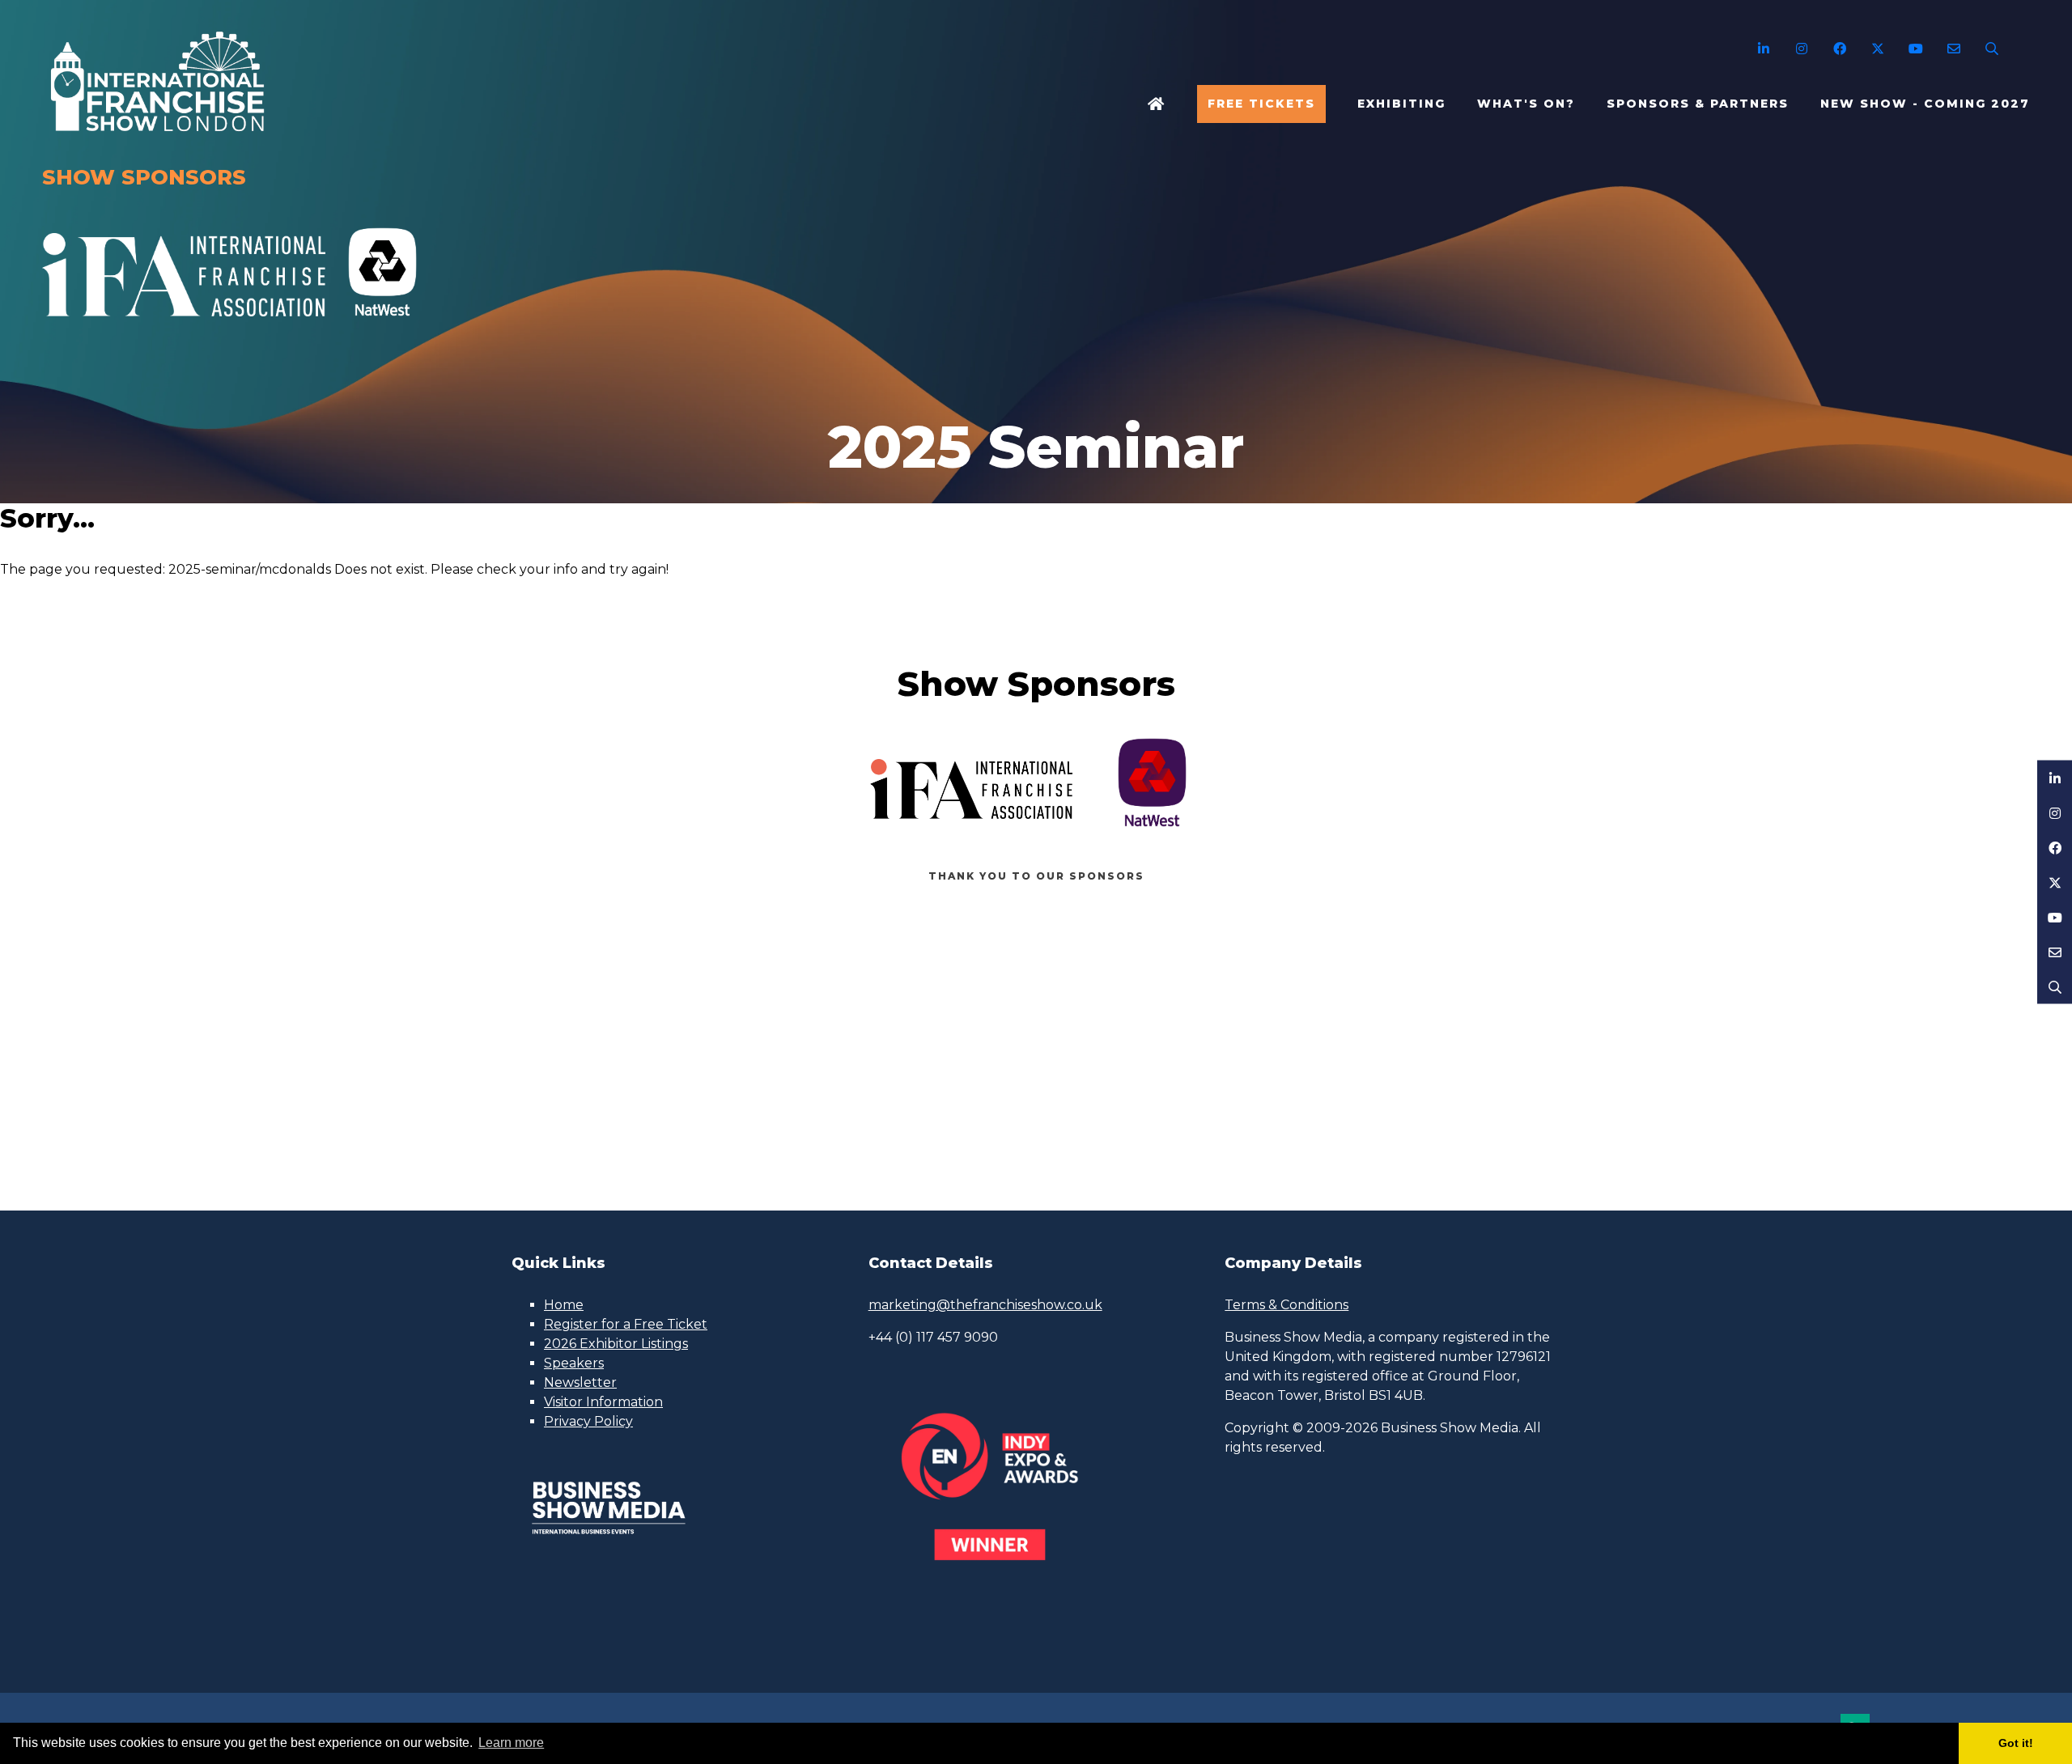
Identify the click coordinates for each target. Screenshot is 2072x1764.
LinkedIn (1763, 49)
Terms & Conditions (1287, 1305)
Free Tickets (1261, 104)
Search (1991, 49)
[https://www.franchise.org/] (184, 325)
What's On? (1526, 104)
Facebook (1839, 49)
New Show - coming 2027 (1925, 104)
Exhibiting (1401, 104)
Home (1157, 104)
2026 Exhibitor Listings (616, 1344)
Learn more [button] (511, 1743)
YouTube (1915, 49)
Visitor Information (603, 1402)
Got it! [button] (2016, 1743)
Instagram (1801, 49)
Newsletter (580, 1382)
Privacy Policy (588, 1421)
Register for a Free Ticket (626, 1324)
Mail (1953, 49)
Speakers (574, 1363)
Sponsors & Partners (1698, 104)
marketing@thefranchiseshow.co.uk (985, 1305)
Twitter (1877, 49)
